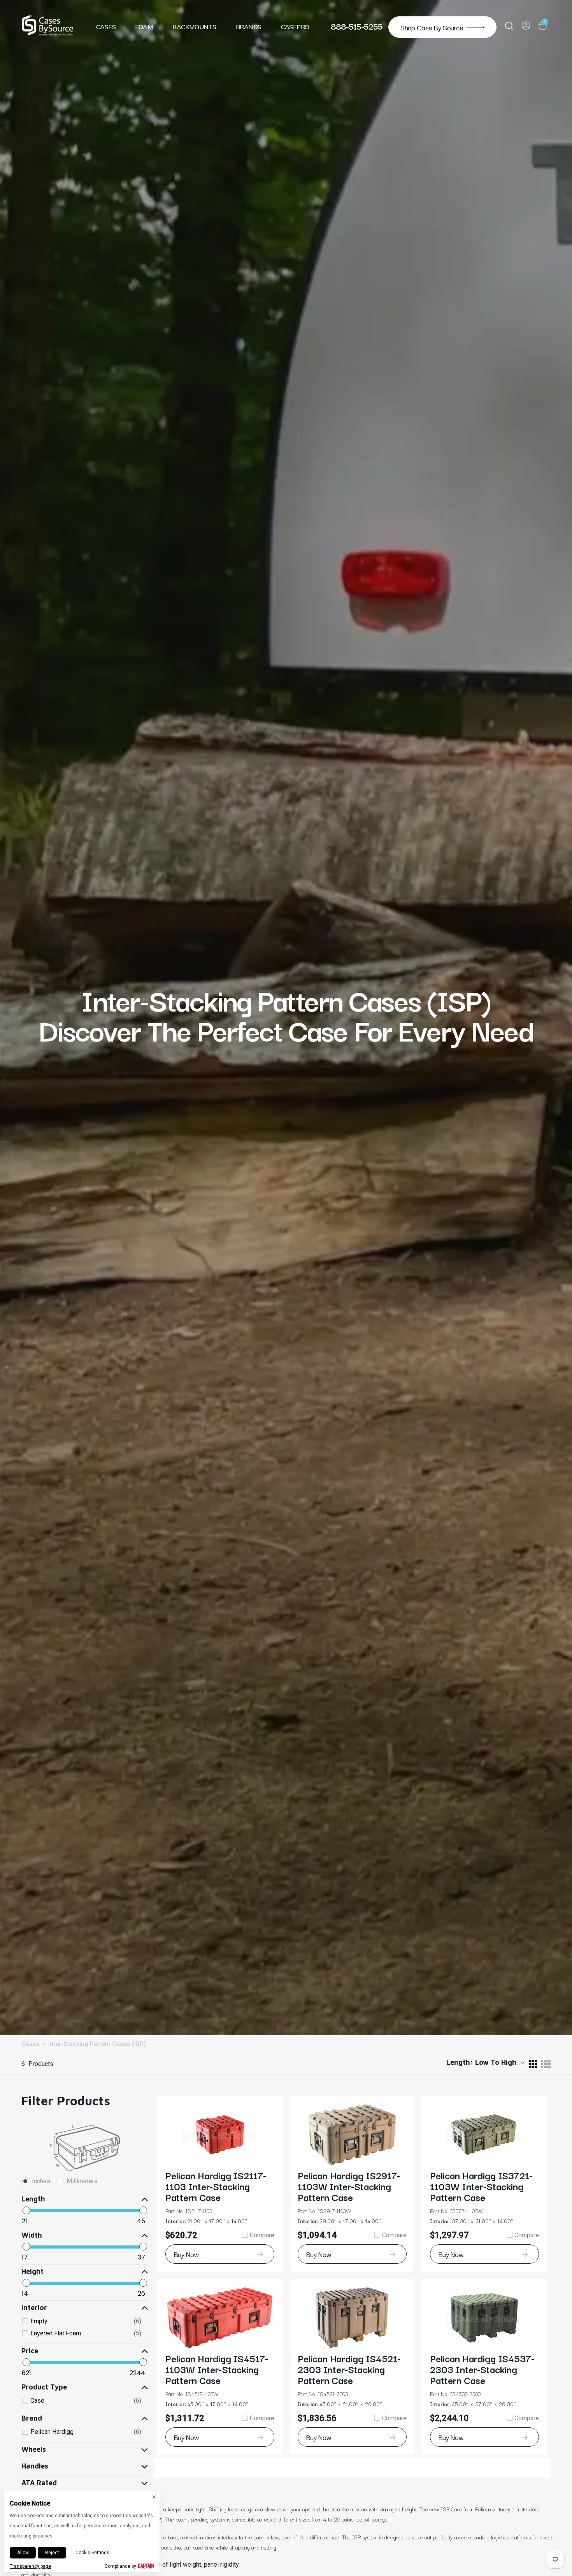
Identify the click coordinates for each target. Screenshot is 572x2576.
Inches (41, 2181)
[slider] (26, 2210)
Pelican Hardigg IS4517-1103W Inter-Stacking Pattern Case (217, 2369)
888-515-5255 (357, 26)
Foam (144, 27)
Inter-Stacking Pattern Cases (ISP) (97, 2044)
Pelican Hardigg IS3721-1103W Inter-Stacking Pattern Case (481, 2186)
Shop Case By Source (432, 27)
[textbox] (53, 2221)
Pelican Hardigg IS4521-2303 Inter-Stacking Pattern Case (349, 2369)
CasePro (295, 27)
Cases (106, 27)
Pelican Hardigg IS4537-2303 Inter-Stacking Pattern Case (482, 2369)
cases (31, 2044)
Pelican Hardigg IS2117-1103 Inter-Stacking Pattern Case (216, 2186)
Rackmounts (194, 27)
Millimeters (82, 2181)
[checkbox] (86, 2321)
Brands (249, 27)
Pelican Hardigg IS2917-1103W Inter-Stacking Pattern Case (349, 2186)
